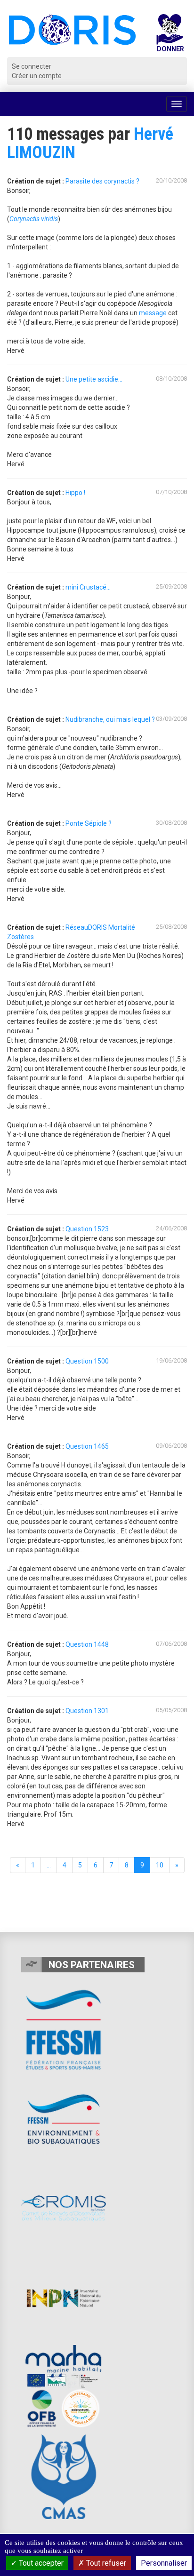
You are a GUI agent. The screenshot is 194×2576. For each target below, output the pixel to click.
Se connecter (32, 66)
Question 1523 (87, 1229)
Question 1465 (87, 1446)
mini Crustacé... (88, 587)
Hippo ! (75, 493)
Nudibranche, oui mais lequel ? (110, 719)
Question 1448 (87, 1644)
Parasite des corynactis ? (102, 181)
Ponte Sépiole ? (89, 823)
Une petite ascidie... (94, 379)
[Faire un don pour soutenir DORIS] (170, 36)
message (153, 313)
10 (160, 1865)
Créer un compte (37, 76)
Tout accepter (40, 2563)
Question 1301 (87, 1711)
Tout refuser (105, 2563)
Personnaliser (164, 2563)
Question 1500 (87, 1361)
